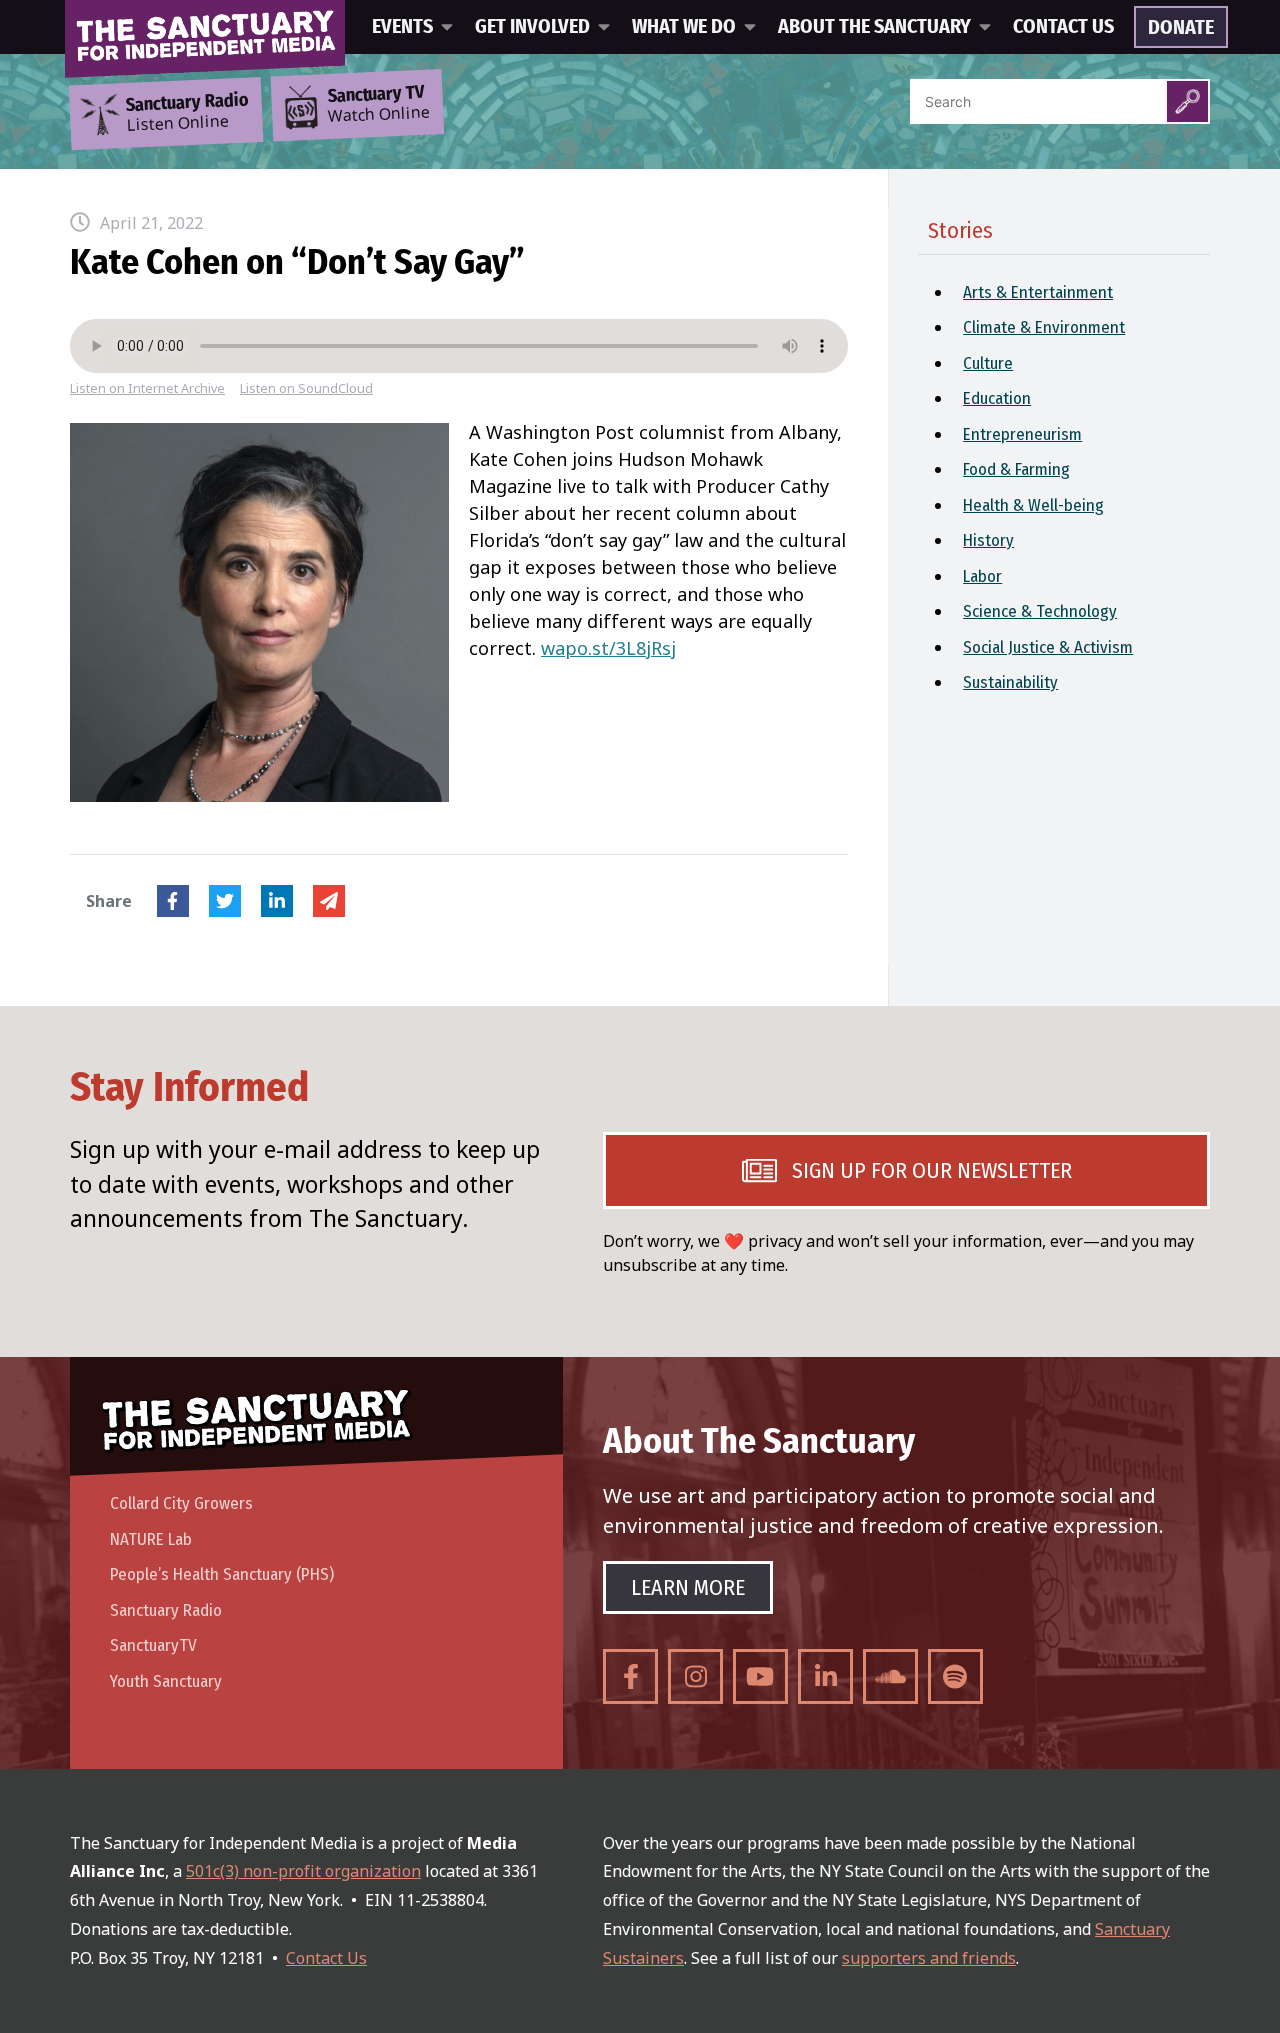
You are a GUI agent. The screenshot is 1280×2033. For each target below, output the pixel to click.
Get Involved (532, 27)
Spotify (955, 1676)
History (988, 540)
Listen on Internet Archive (147, 388)
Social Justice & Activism (1048, 647)
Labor (982, 576)
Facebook (173, 901)
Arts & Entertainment (1038, 292)
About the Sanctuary (874, 27)
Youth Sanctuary (166, 1681)
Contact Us (1063, 27)
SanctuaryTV (153, 1645)
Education (997, 398)
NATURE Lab (151, 1539)
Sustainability (1010, 682)
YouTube (760, 1676)
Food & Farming (1016, 469)
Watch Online (379, 105)
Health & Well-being (1033, 505)
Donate (1181, 28)
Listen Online (187, 113)
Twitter (225, 901)
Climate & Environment (1044, 327)
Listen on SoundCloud (306, 388)
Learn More (688, 1587)
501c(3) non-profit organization (303, 1871)
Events (402, 27)
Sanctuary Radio (166, 1610)
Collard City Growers (181, 1503)
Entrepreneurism (1022, 434)
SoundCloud (890, 1676)
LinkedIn (277, 901)
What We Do (684, 27)
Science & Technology (1040, 611)
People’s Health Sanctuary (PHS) (222, 1574)
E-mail (329, 901)
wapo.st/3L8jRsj (608, 648)
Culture (988, 363)
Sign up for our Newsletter (932, 1170)
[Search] (1187, 101)
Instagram (695, 1676)
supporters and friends (929, 1958)
